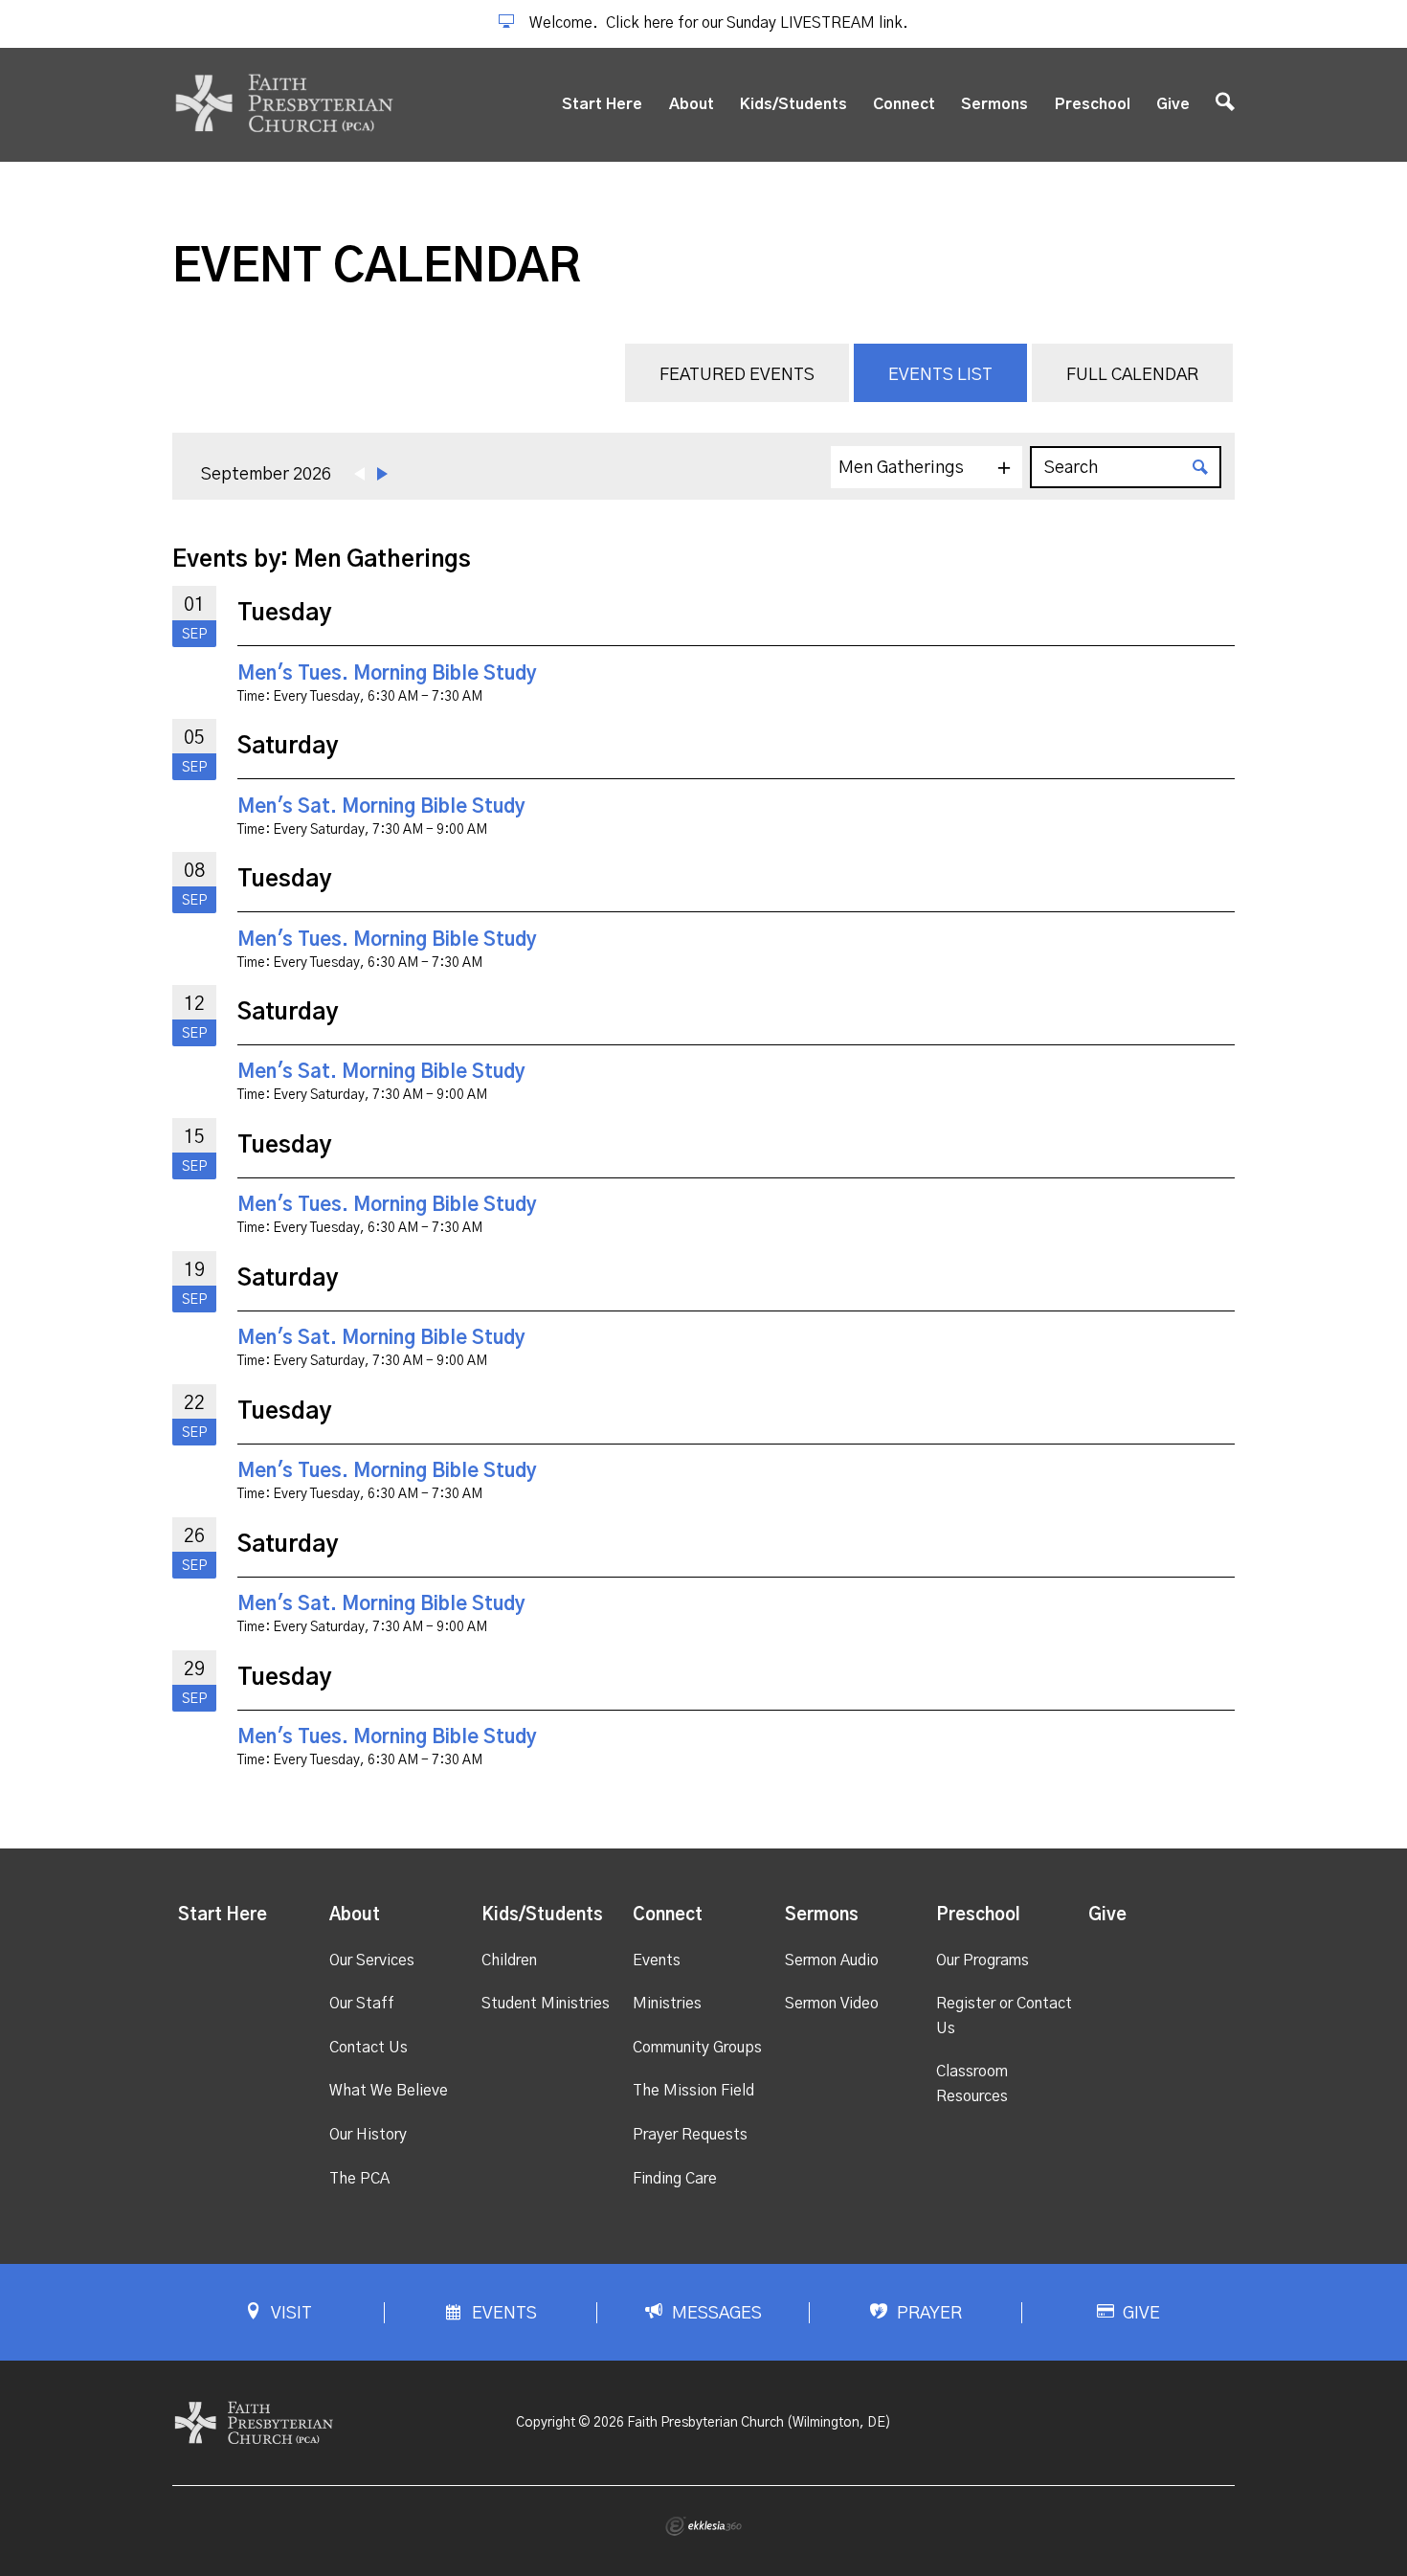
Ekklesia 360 (703, 2526)
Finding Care (675, 2179)
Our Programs (983, 1960)
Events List (940, 375)
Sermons (994, 104)
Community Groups (697, 2048)
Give (1173, 104)
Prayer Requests (690, 2135)
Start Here (602, 104)
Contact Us (368, 2048)
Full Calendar (1132, 375)
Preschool (1093, 104)
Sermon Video (832, 2004)
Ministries (667, 2004)
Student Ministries (546, 2004)
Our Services (372, 1960)
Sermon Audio (832, 1960)
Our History (368, 2135)
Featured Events (737, 375)
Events (657, 1960)
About (692, 104)
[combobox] (927, 467)
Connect (904, 104)
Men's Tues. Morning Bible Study (387, 674)
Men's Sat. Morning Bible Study (381, 807)
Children (509, 1960)
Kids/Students (793, 104)
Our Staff (362, 2004)
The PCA (359, 2179)
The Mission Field (693, 2091)
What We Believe (389, 2091)
